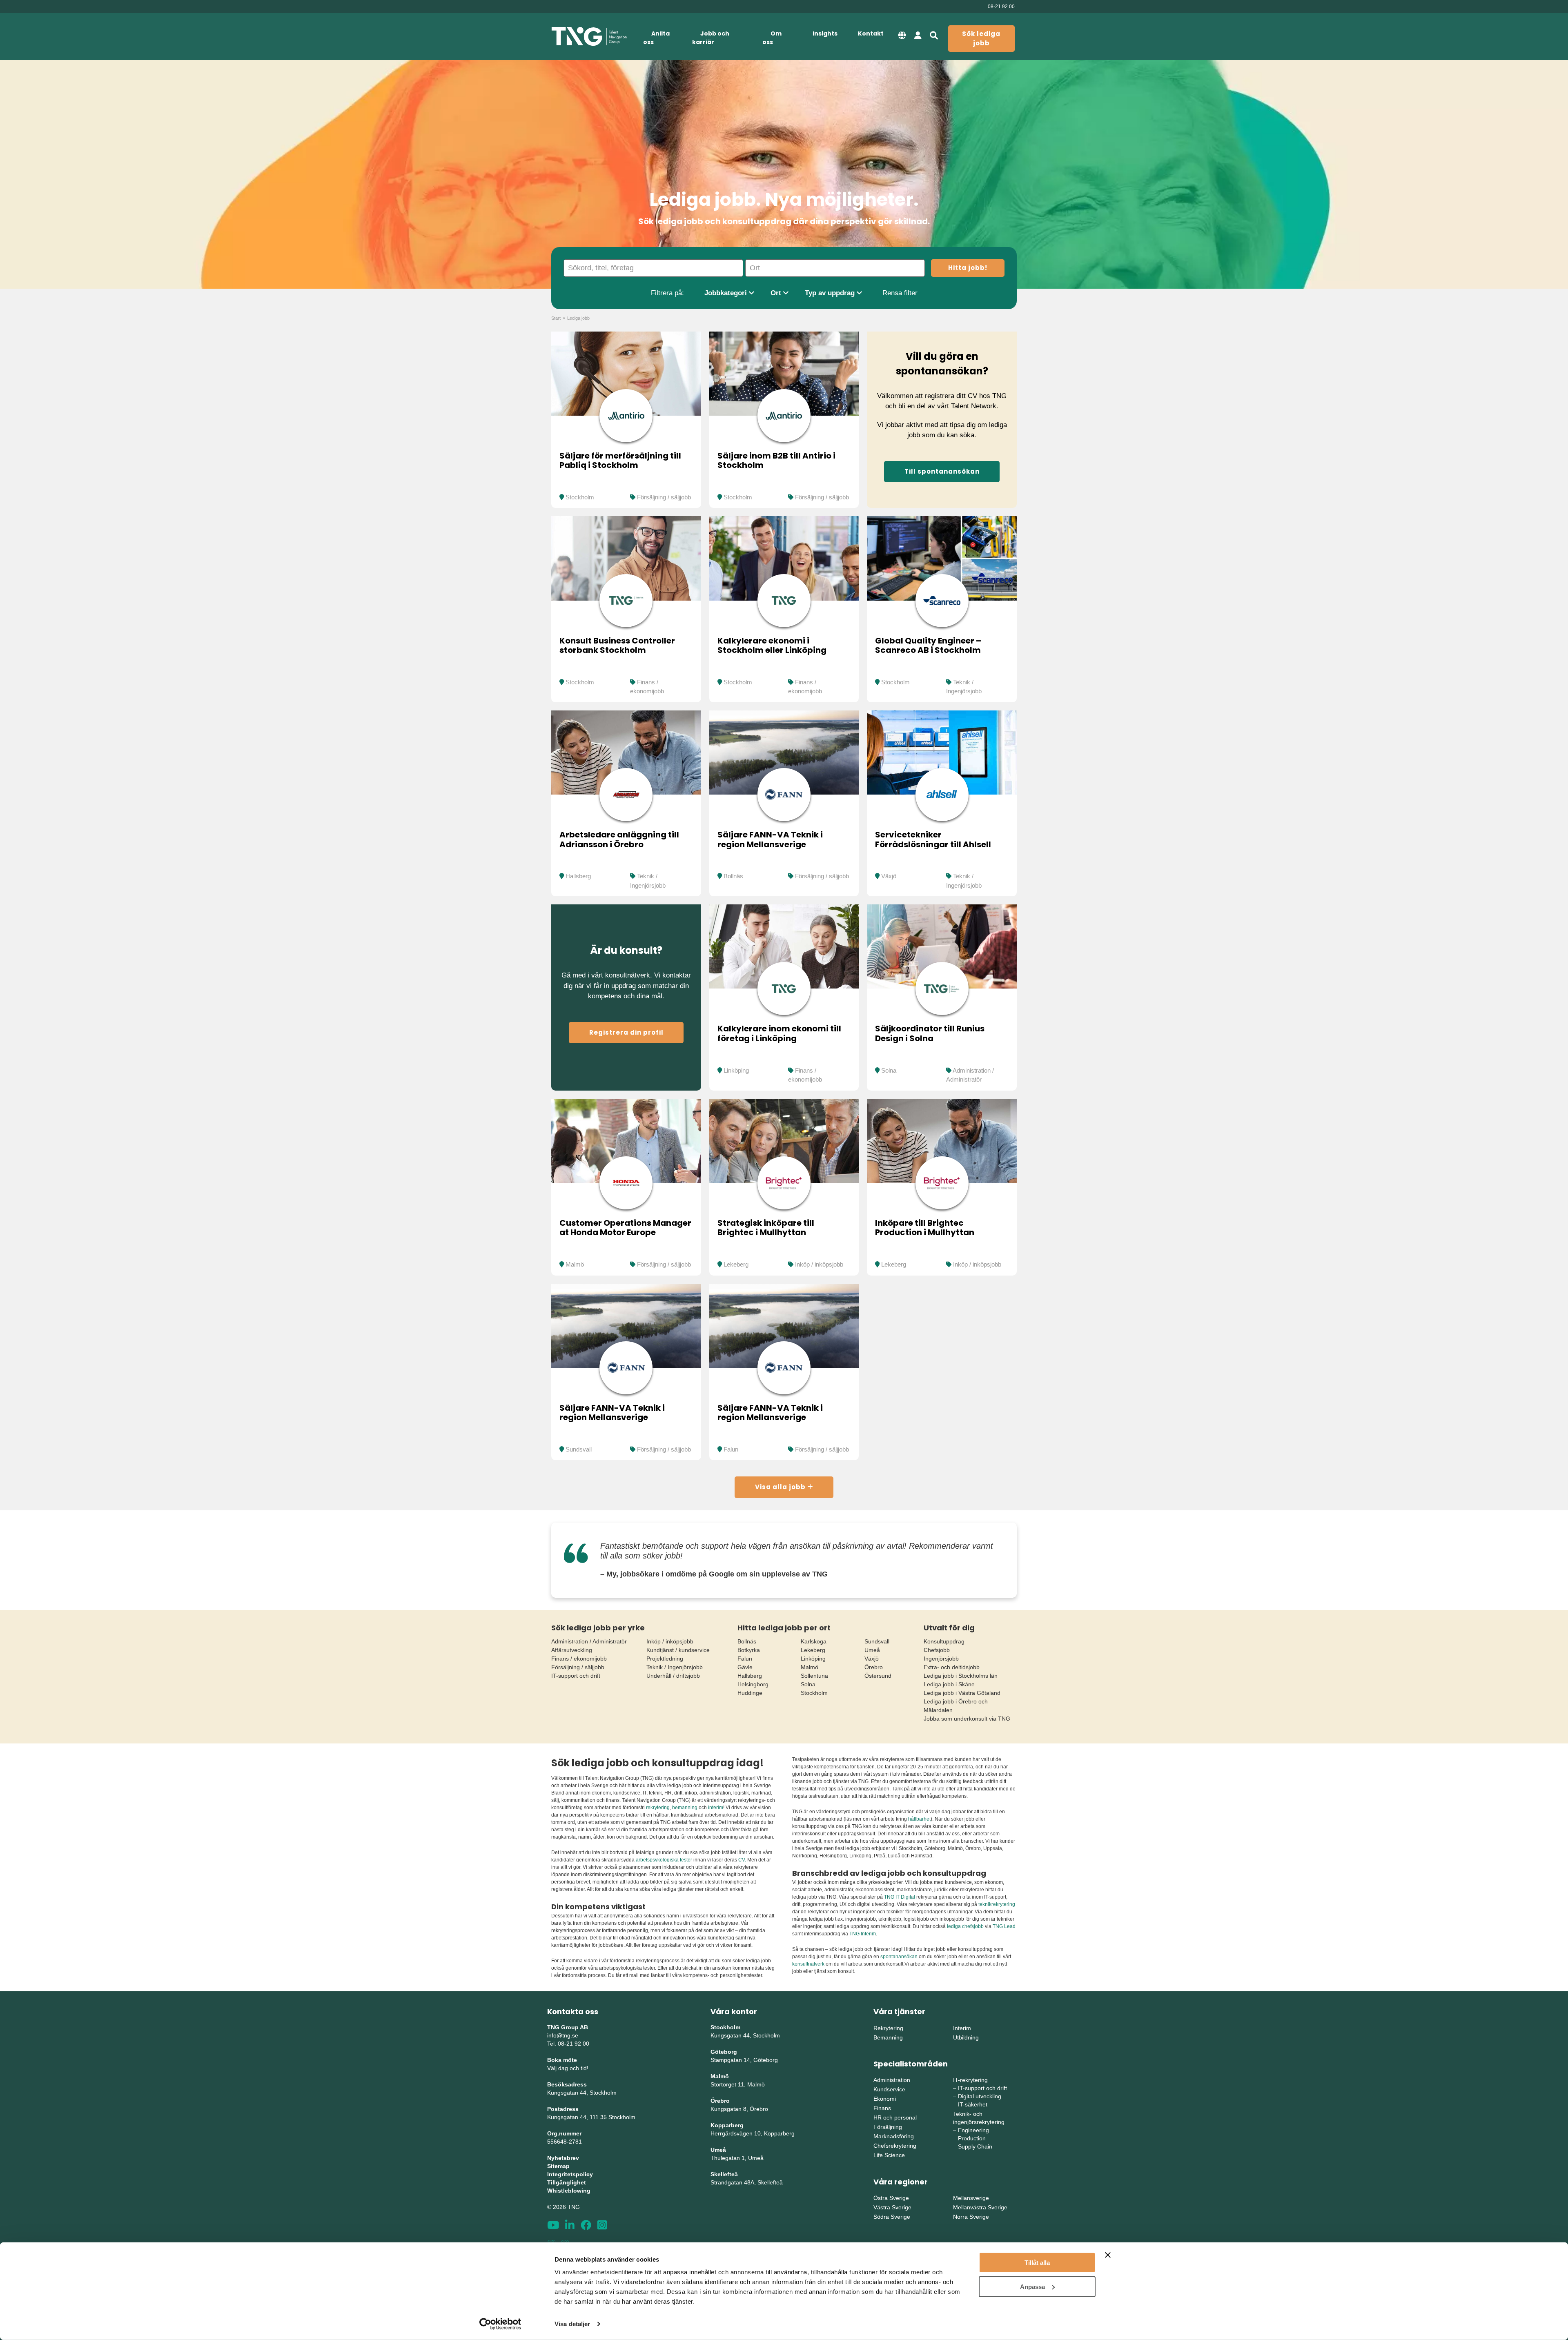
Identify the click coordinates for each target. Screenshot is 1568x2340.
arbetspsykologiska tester (664, 1860)
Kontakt (871, 33)
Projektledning (665, 1659)
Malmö (575, 1264)
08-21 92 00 (1001, 7)
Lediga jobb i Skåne (949, 1684)
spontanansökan (900, 1957)
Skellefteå (724, 2174)
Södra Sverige (892, 2217)
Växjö (889, 876)
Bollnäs (733, 876)
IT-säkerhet (973, 2104)
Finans (882, 2108)
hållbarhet (919, 1819)
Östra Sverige (891, 2198)
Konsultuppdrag (944, 1641)
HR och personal (895, 2117)
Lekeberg (736, 1264)
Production (972, 2138)
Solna (889, 1070)
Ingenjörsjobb (941, 1659)
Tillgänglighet (567, 2182)
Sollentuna (814, 1676)
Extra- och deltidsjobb (952, 1667)
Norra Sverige (971, 2217)
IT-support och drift (576, 1676)
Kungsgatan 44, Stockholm (582, 2093)
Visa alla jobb (781, 1487)
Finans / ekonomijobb (579, 1659)
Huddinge (750, 1693)
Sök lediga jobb (981, 38)
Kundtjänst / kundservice (678, 1650)
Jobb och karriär (711, 38)
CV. (742, 1860)
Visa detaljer (572, 2324)
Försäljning (888, 2127)
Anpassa (1032, 2286)
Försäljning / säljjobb (664, 497)
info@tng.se (563, 2035)
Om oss (772, 38)
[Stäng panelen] (1108, 2255)
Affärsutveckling (572, 1650)
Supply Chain (975, 2146)
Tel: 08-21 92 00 (568, 2044)
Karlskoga (814, 1641)
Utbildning (966, 2037)
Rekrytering (888, 2028)
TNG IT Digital (900, 1897)
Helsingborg (753, 1684)
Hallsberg (578, 876)
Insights (825, 33)
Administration (892, 2080)
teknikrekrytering (997, 1904)
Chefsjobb (937, 1650)
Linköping (736, 1070)
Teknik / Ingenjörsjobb (675, 1667)
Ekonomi (885, 2099)
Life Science (889, 2155)
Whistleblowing (569, 2191)
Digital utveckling (980, 2096)
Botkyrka (749, 1650)
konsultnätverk (808, 1964)
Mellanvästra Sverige (980, 2207)
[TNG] (589, 37)
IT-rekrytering (970, 2080)
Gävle (745, 1667)
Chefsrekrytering (895, 2146)
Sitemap (558, 2166)
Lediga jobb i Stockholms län (961, 1676)
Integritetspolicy (570, 2174)
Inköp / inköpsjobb (819, 1264)
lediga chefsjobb (965, 1926)
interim (716, 1808)
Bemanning (888, 2037)
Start (556, 318)
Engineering (973, 2130)
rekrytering (658, 1808)
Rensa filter (900, 293)
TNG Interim (863, 1934)
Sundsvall (579, 1449)
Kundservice (889, 2089)
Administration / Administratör (589, 1641)
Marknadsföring (894, 2136)
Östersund (878, 1676)
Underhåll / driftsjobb (673, 1676)
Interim (962, 2028)
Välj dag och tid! (568, 2068)
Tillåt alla (1037, 2263)
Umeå (872, 1650)
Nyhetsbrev (563, 2158)
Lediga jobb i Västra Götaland (962, 1693)
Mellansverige (971, 2198)
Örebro (874, 1667)
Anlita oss (656, 38)
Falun (731, 1449)
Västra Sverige (892, 2207)
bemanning (685, 1808)
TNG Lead (1004, 1926)
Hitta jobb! (968, 268)
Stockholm (580, 497)
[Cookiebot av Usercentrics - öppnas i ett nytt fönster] (500, 2324)
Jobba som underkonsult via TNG (967, 1719)
